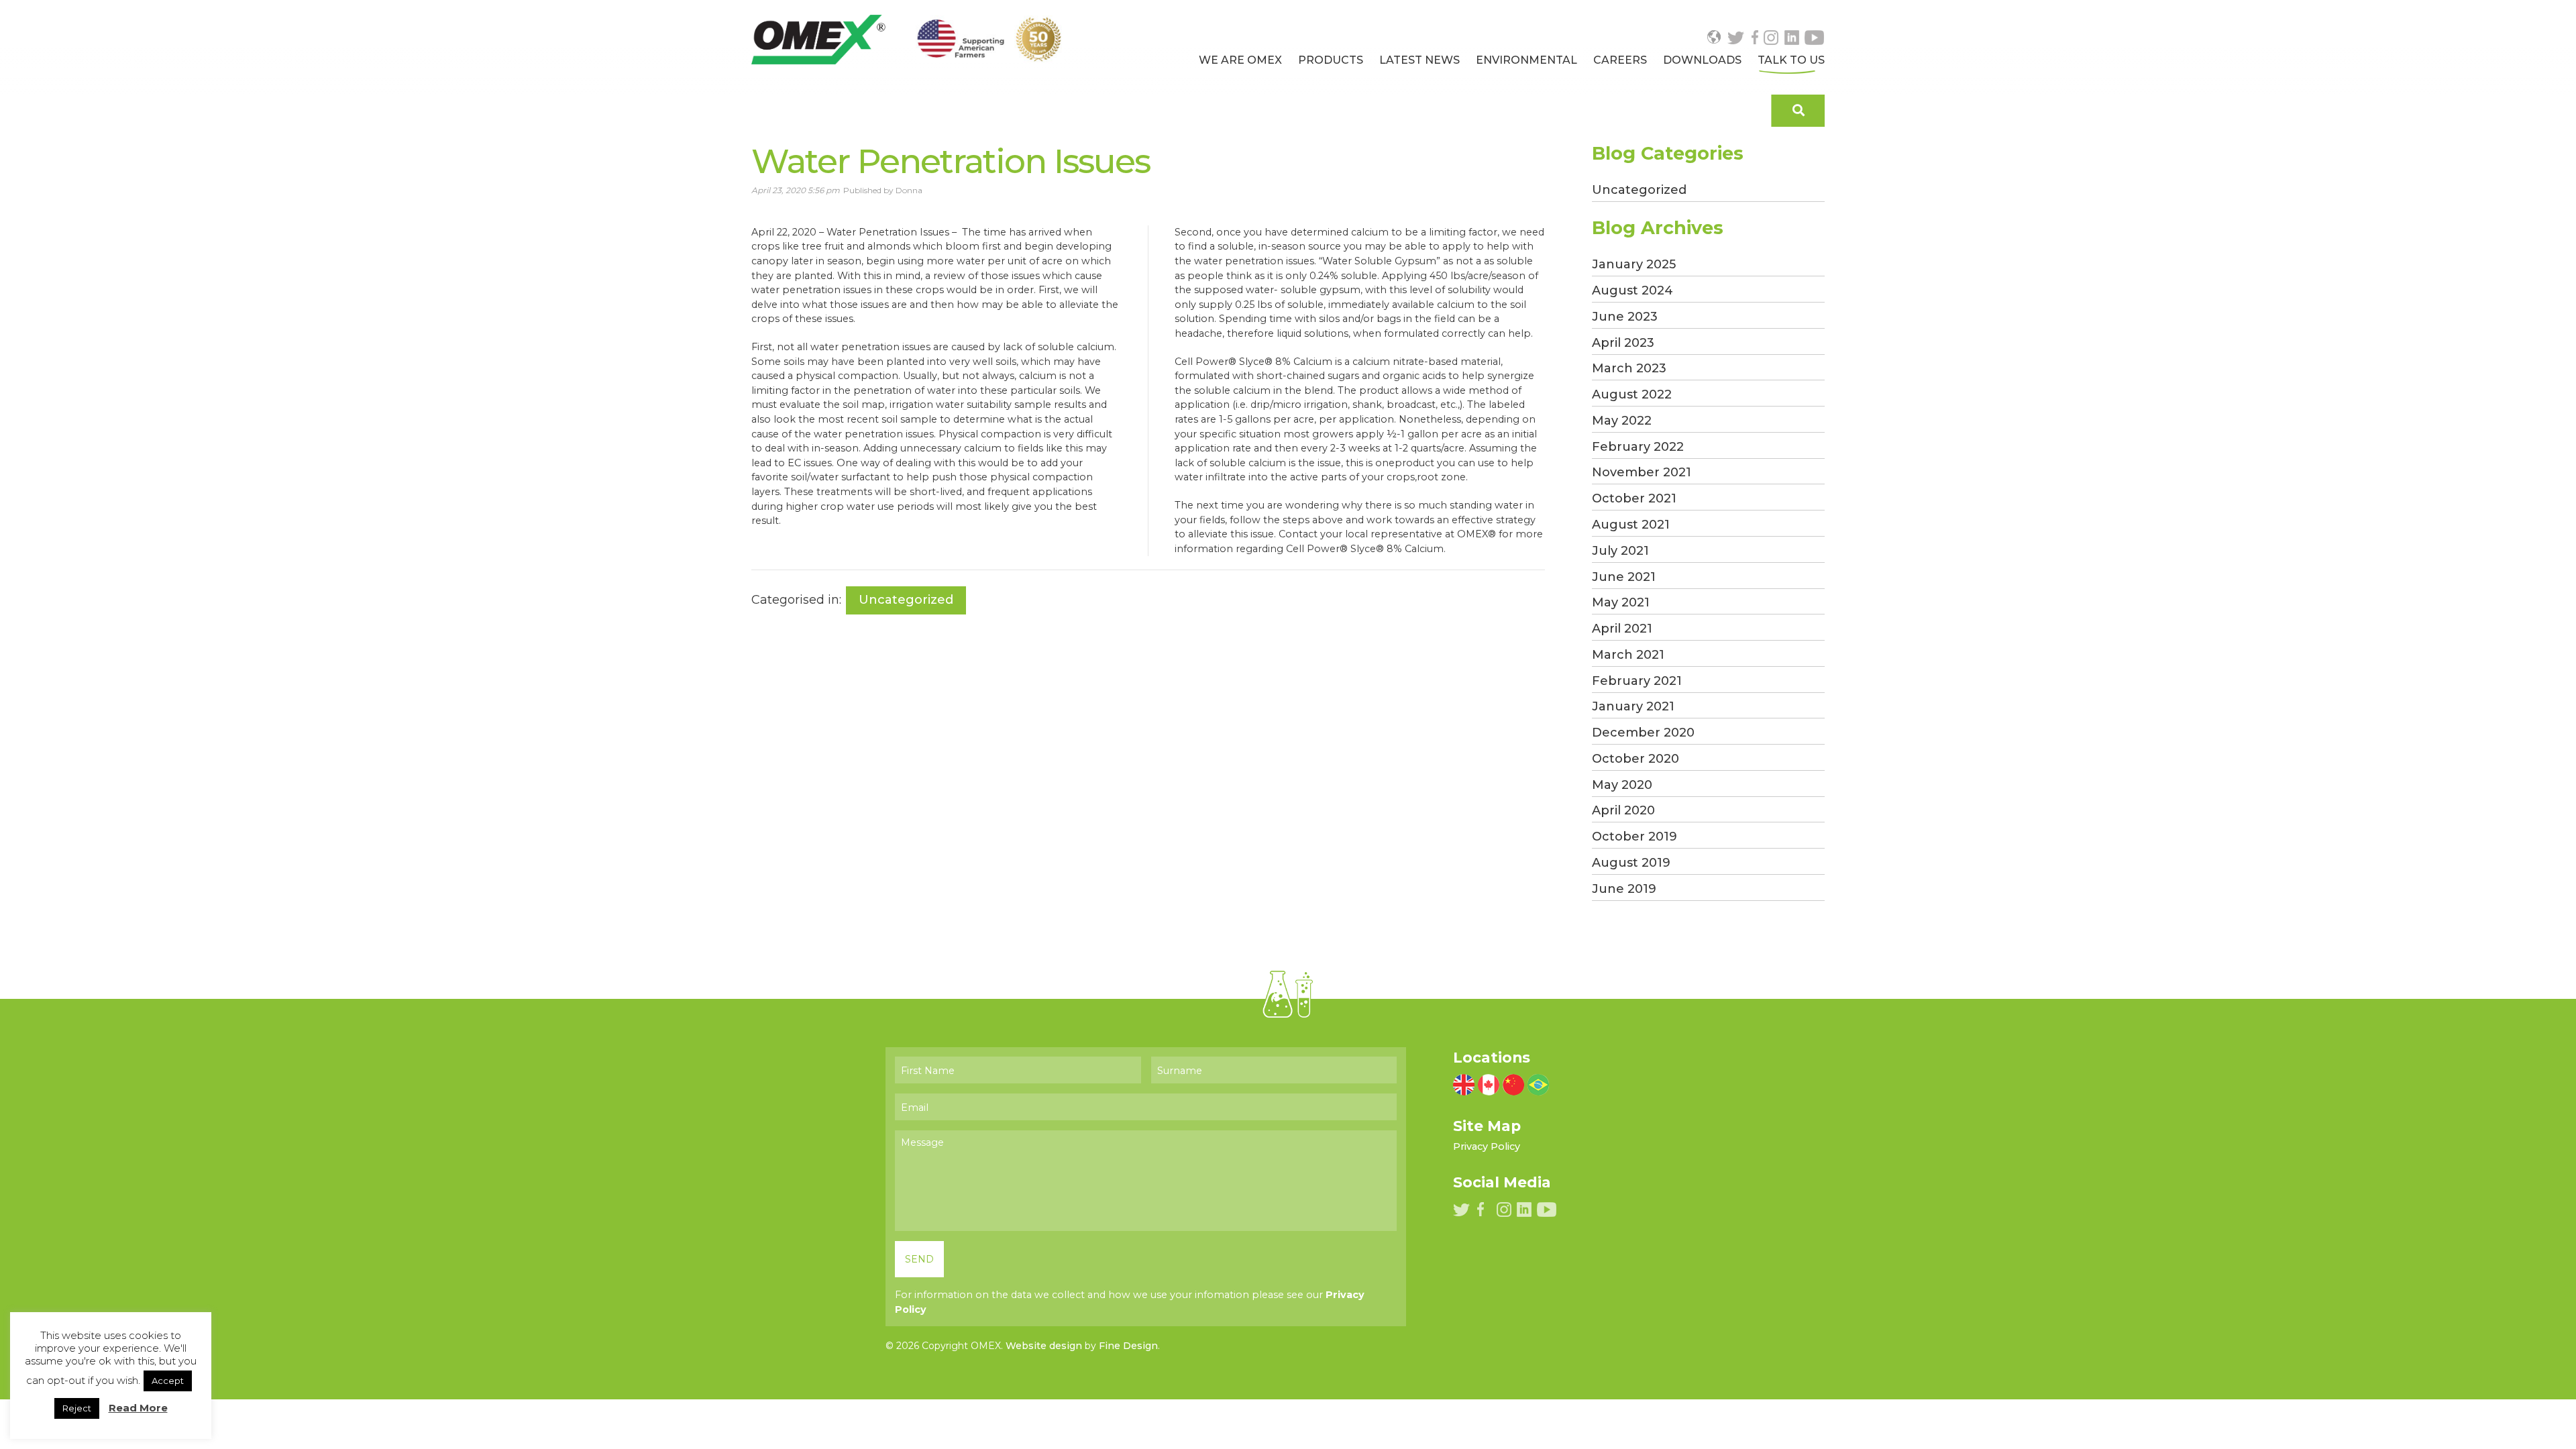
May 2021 (1621, 602)
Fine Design (1128, 1346)
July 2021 (1620, 551)
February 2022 (1638, 447)
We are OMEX (1240, 60)
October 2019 (1634, 837)
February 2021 (1637, 681)
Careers (1620, 60)
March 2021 (1628, 655)
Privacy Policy (1487, 1146)
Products (1331, 60)
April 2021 (1622, 629)
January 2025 (1634, 264)
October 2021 (1634, 498)
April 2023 (1623, 343)
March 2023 (1629, 368)
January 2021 (1633, 706)
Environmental (1526, 60)
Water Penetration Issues (951, 161)
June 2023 (1625, 317)
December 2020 (1643, 733)
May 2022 (1622, 421)
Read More (138, 1408)
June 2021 (1624, 577)
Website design (1044, 1346)
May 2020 (1622, 785)
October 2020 (1635, 759)
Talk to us (1791, 60)
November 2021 (1642, 472)
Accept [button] (168, 1381)
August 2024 (1632, 290)
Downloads (1702, 60)
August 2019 (1631, 863)
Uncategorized (906, 600)
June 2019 (1624, 889)
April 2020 (1623, 810)
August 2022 (1632, 394)
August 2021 (1631, 525)
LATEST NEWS (1419, 60)
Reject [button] (77, 1408)
